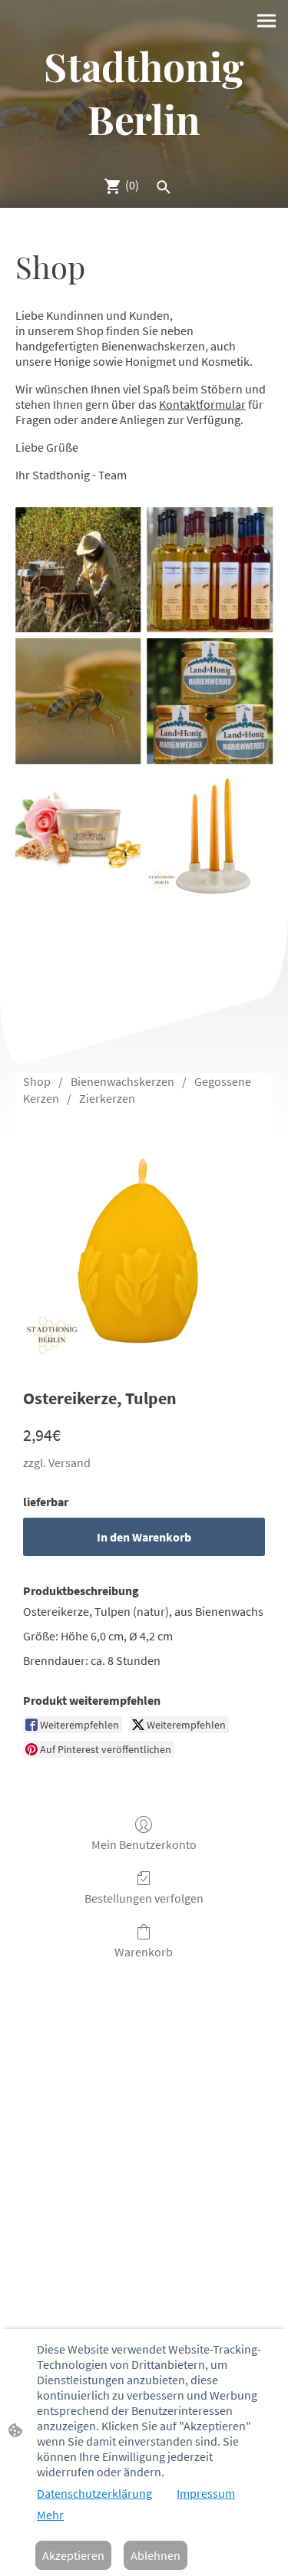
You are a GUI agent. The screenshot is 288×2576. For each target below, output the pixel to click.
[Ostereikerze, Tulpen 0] (144, 1244)
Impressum (206, 2493)
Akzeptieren (73, 2555)
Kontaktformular (202, 404)
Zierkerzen (107, 1098)
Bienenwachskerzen (122, 1081)
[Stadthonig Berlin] (144, 157)
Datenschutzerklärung (94, 2493)
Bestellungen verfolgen (144, 1898)
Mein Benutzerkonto (144, 1844)
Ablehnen (156, 2555)
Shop (37, 1081)
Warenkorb (144, 1952)
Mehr (50, 2515)
